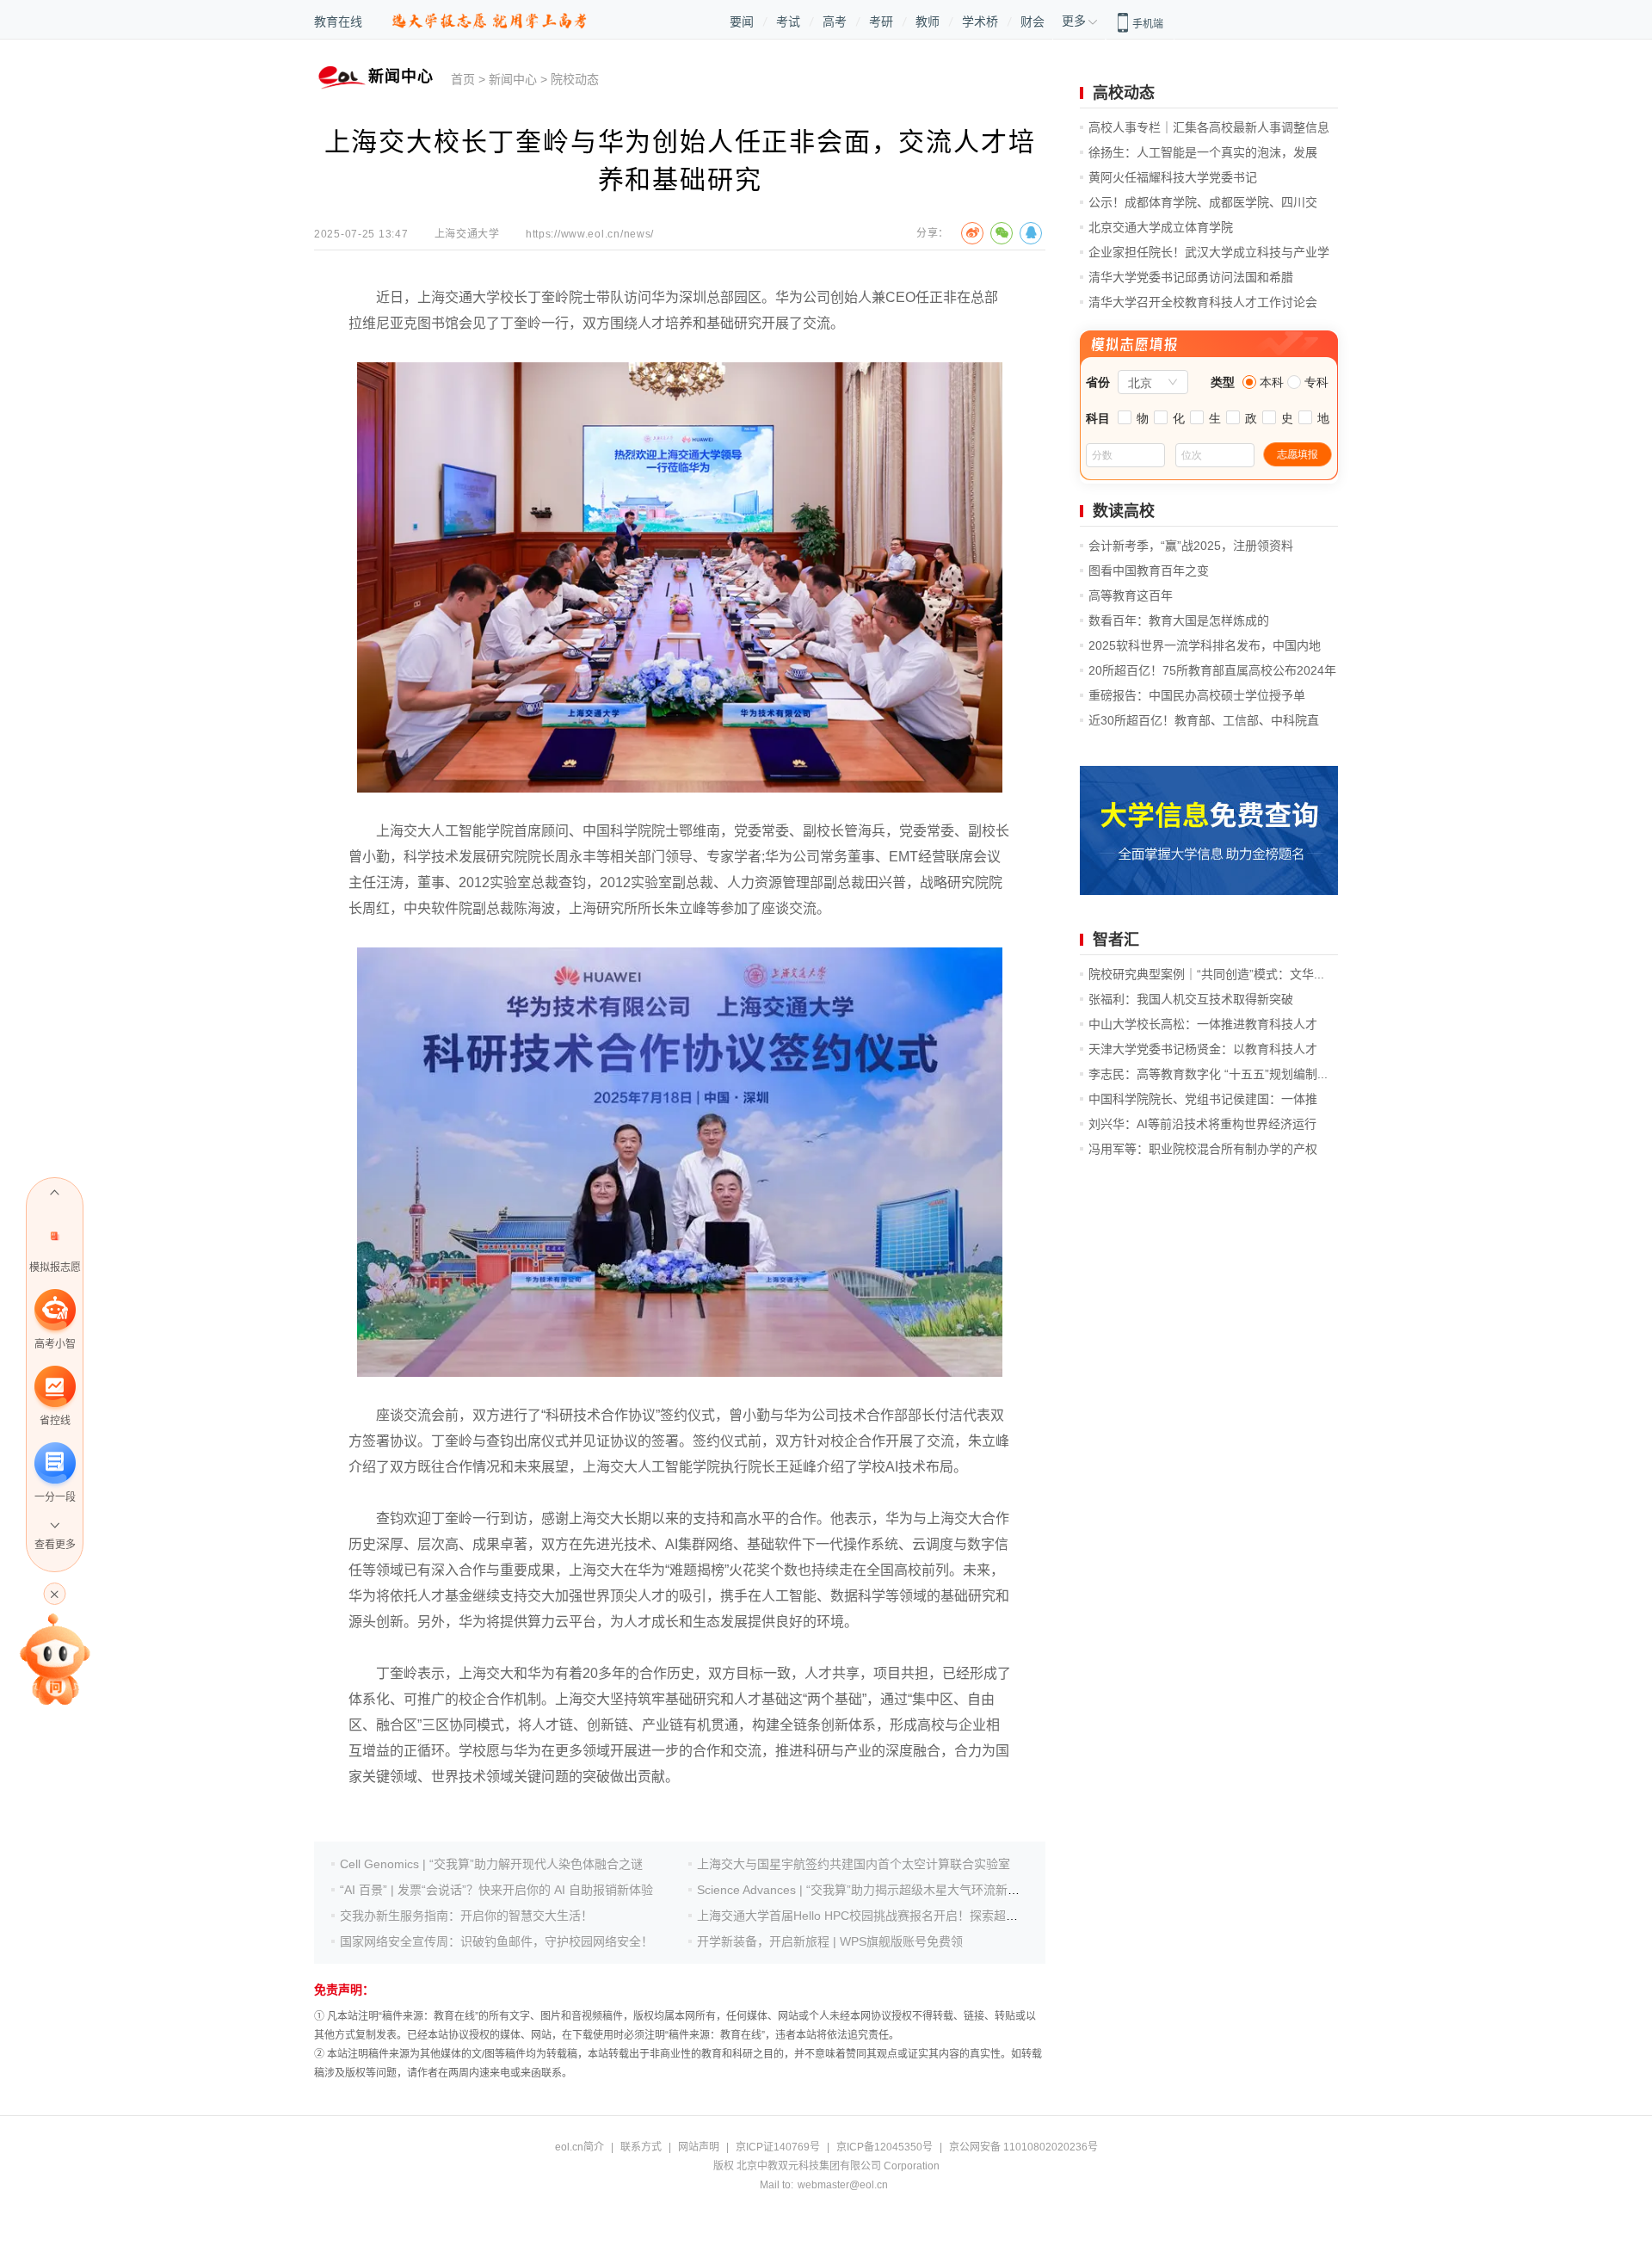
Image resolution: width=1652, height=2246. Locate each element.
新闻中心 (513, 79)
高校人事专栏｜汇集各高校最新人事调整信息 (1209, 127)
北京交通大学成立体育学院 (1161, 227)
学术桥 (980, 22)
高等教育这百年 (1131, 595)
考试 (788, 22)
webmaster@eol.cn (843, 2185)
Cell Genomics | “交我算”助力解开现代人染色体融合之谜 (491, 1864)
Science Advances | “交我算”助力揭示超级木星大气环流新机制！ (870, 1890)
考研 (881, 22)
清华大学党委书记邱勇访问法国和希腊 (1191, 277)
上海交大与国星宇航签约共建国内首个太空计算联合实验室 (854, 1864)
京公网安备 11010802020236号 (1023, 2147)
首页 (463, 79)
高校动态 (1124, 93)
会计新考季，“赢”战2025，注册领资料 (1191, 546)
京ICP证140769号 (778, 2147)
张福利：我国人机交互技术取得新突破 (1191, 999)
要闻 (742, 22)
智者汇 (1116, 940)
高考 (835, 22)
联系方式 (641, 2147)
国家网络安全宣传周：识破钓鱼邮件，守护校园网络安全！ (496, 1941)
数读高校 (1124, 511)
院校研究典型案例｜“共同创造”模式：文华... (1206, 974)
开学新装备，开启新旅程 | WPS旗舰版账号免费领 (830, 1941)
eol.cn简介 (579, 2147)
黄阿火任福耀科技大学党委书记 (1173, 177)
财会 (1032, 22)
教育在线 (338, 22)
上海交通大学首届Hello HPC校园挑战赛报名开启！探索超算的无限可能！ (894, 1916)
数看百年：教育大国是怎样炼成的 (1179, 620)
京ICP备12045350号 (885, 2147)
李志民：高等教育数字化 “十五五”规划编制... (1208, 1074)
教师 (928, 22)
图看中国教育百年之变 (1149, 571)
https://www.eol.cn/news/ (590, 234)
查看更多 (55, 1545)
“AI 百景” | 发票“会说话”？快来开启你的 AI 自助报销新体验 (496, 1890)
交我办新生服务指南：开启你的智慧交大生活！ (466, 1916)
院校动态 (575, 79)
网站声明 (699, 2147)
